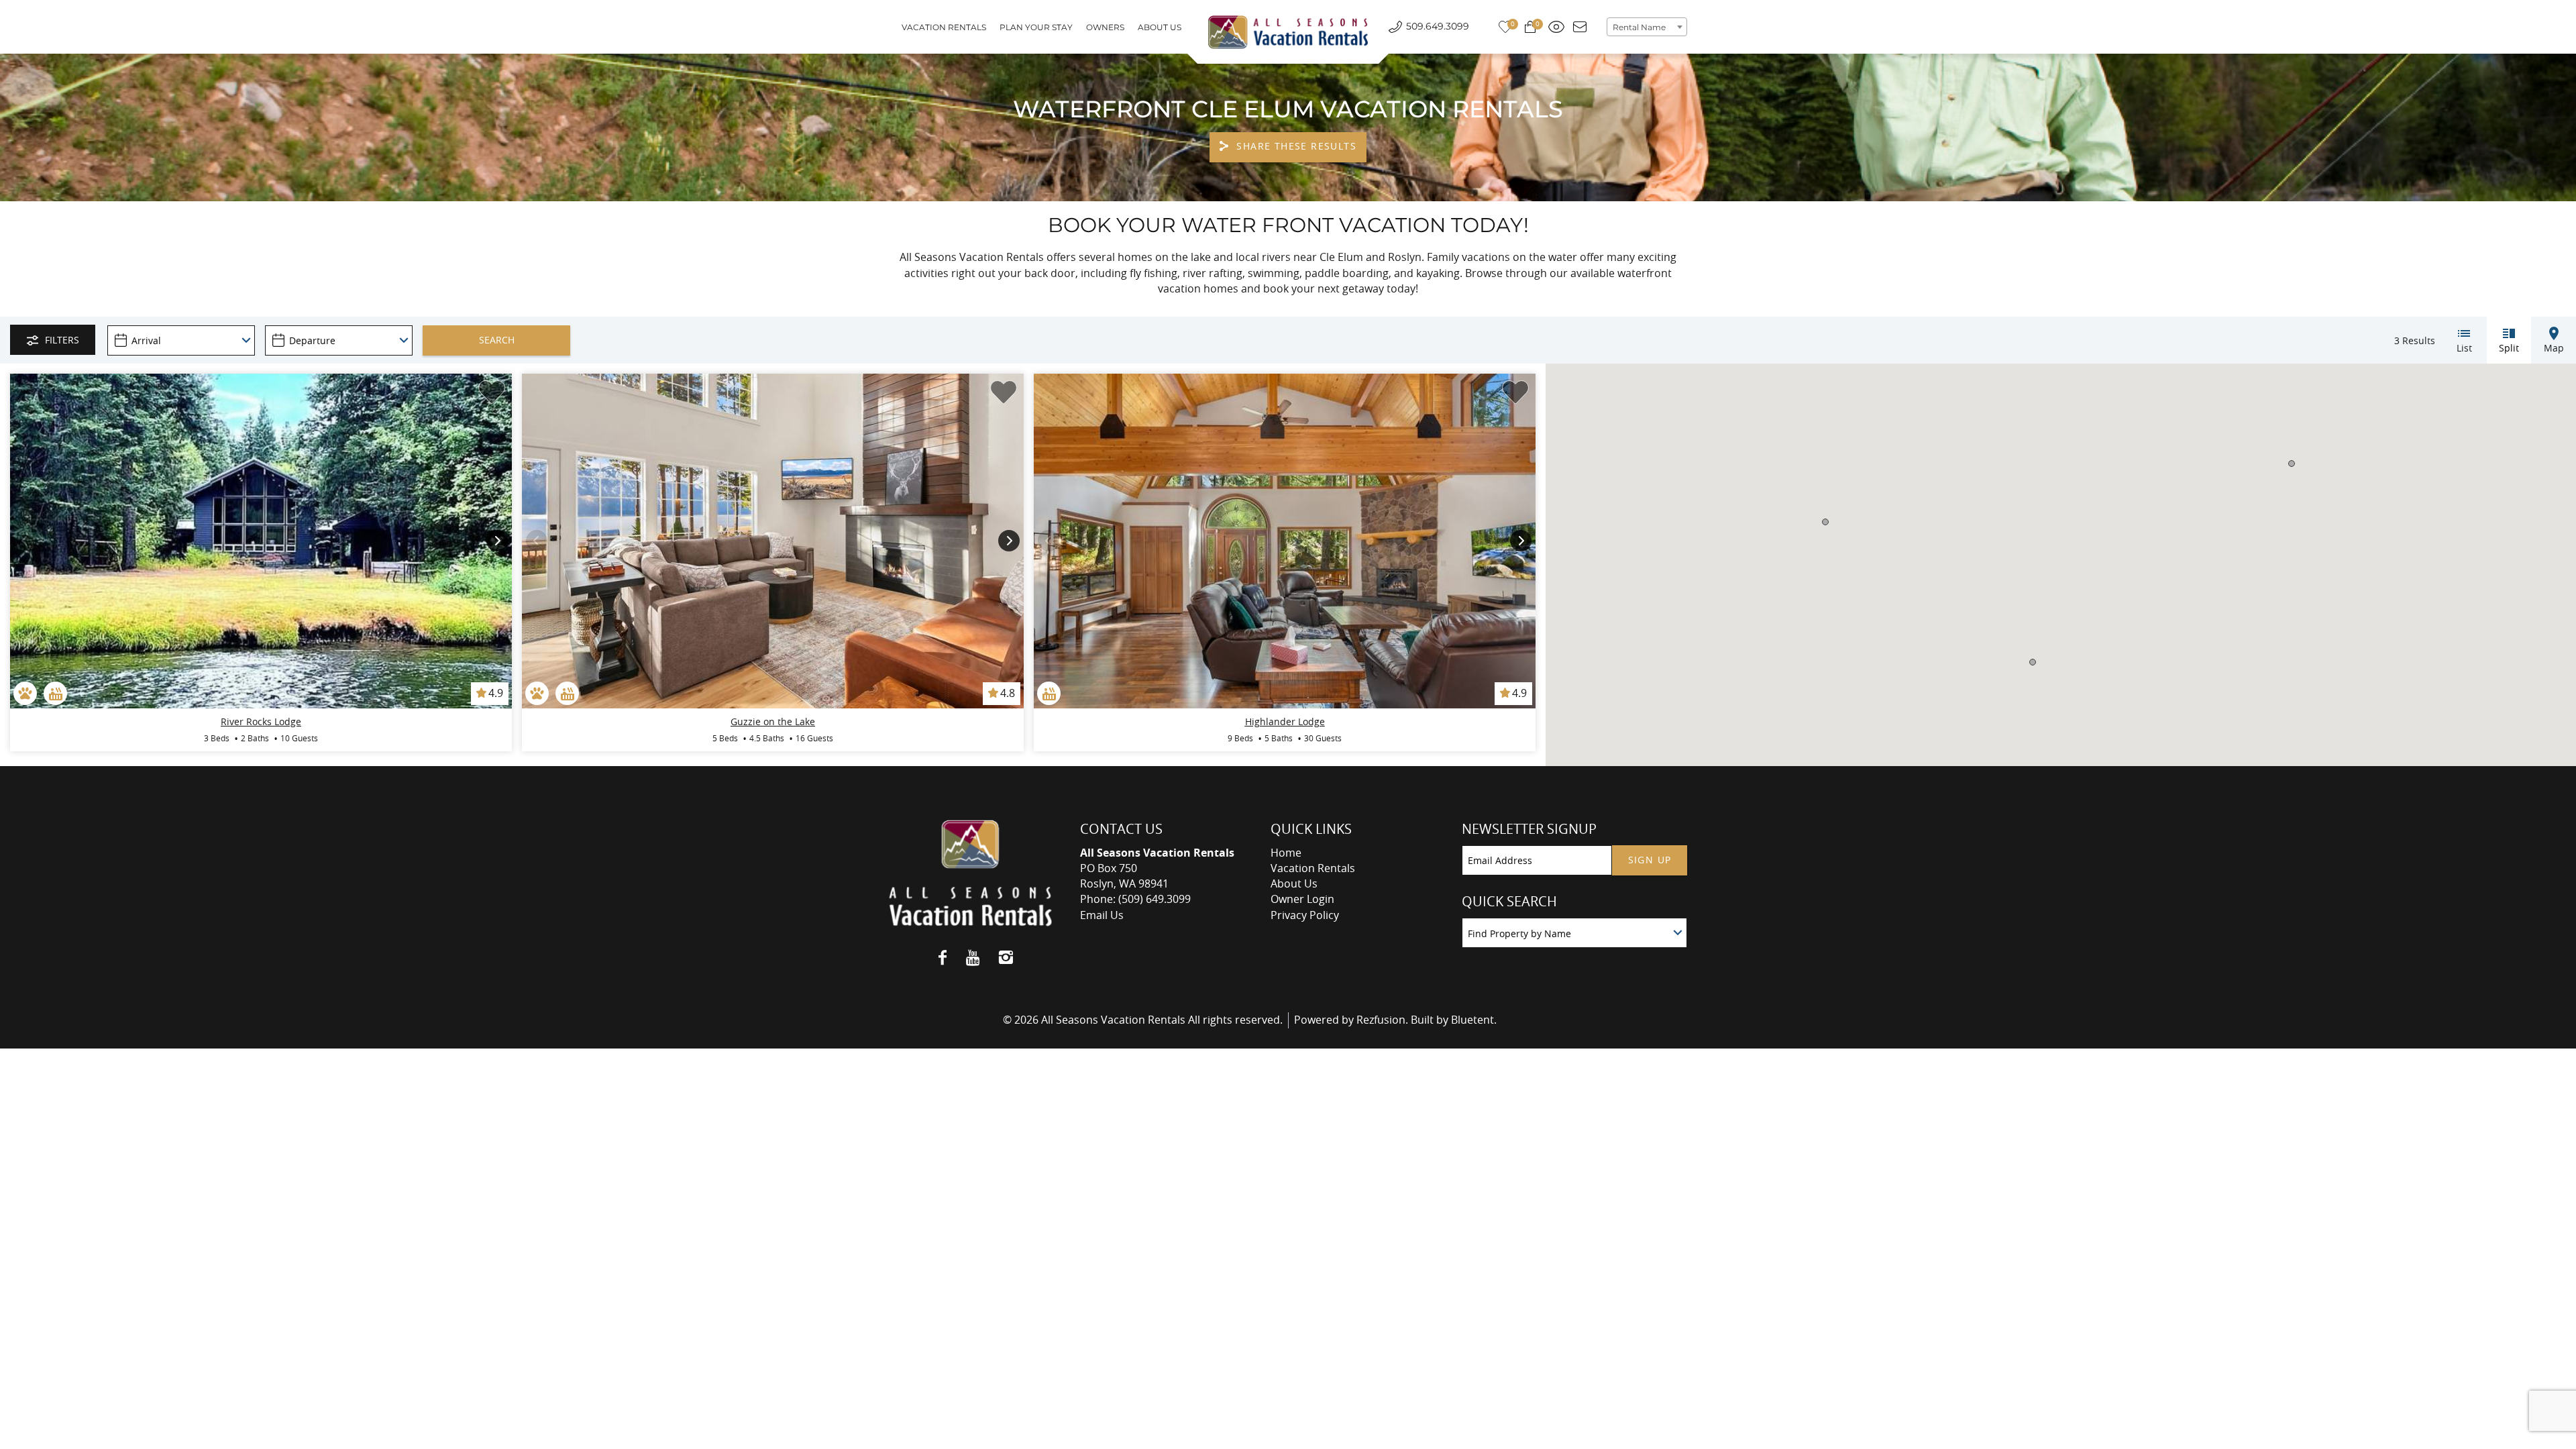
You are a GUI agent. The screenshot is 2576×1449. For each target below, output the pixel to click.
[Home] (1288, 32)
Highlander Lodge (1285, 721)
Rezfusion (1381, 1020)
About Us (1160, 27)
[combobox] (1647, 27)
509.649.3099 (1438, 26)
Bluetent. (1474, 1020)
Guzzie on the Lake (773, 721)
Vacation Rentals (944, 27)
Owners (1105, 27)
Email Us (1102, 915)
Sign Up (1650, 860)
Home (1286, 853)
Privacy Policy (1305, 915)
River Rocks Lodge (261, 721)
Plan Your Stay (1036, 27)
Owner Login (1302, 899)
